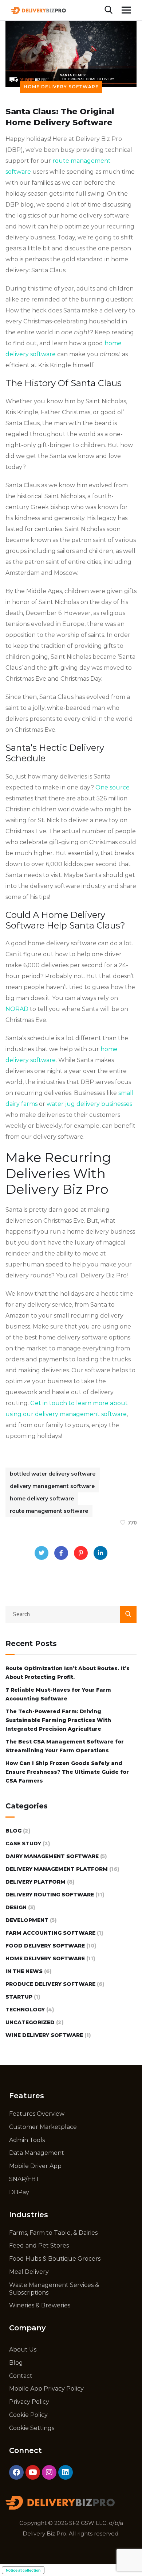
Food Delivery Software (45, 1946)
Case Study (23, 1843)
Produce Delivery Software (50, 1984)
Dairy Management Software (52, 1856)
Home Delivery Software (61, 87)
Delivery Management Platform (57, 1869)
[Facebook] (61, 1553)
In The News (24, 1971)
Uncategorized (30, 2022)
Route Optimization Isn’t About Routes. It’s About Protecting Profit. (68, 1673)
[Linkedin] (66, 2472)
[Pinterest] (81, 1553)
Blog (13, 1831)
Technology (25, 2010)
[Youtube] (33, 2472)
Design (16, 1907)
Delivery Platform (35, 1882)
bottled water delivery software (53, 1474)
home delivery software (42, 1499)
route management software (49, 1511)
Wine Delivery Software (44, 2035)
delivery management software (52, 1486)
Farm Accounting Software (50, 1933)
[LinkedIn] (100, 1553)
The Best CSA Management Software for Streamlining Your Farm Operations (65, 1746)
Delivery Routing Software (50, 1895)
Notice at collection (23, 2570)
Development (27, 1920)
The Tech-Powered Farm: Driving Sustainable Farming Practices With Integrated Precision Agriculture (58, 1720)
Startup (19, 1997)
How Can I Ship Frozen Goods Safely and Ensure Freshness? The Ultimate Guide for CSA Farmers (67, 1772)
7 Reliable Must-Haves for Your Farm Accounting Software (58, 1694)
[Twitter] (42, 1553)
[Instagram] (49, 2472)
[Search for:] (71, 1614)
